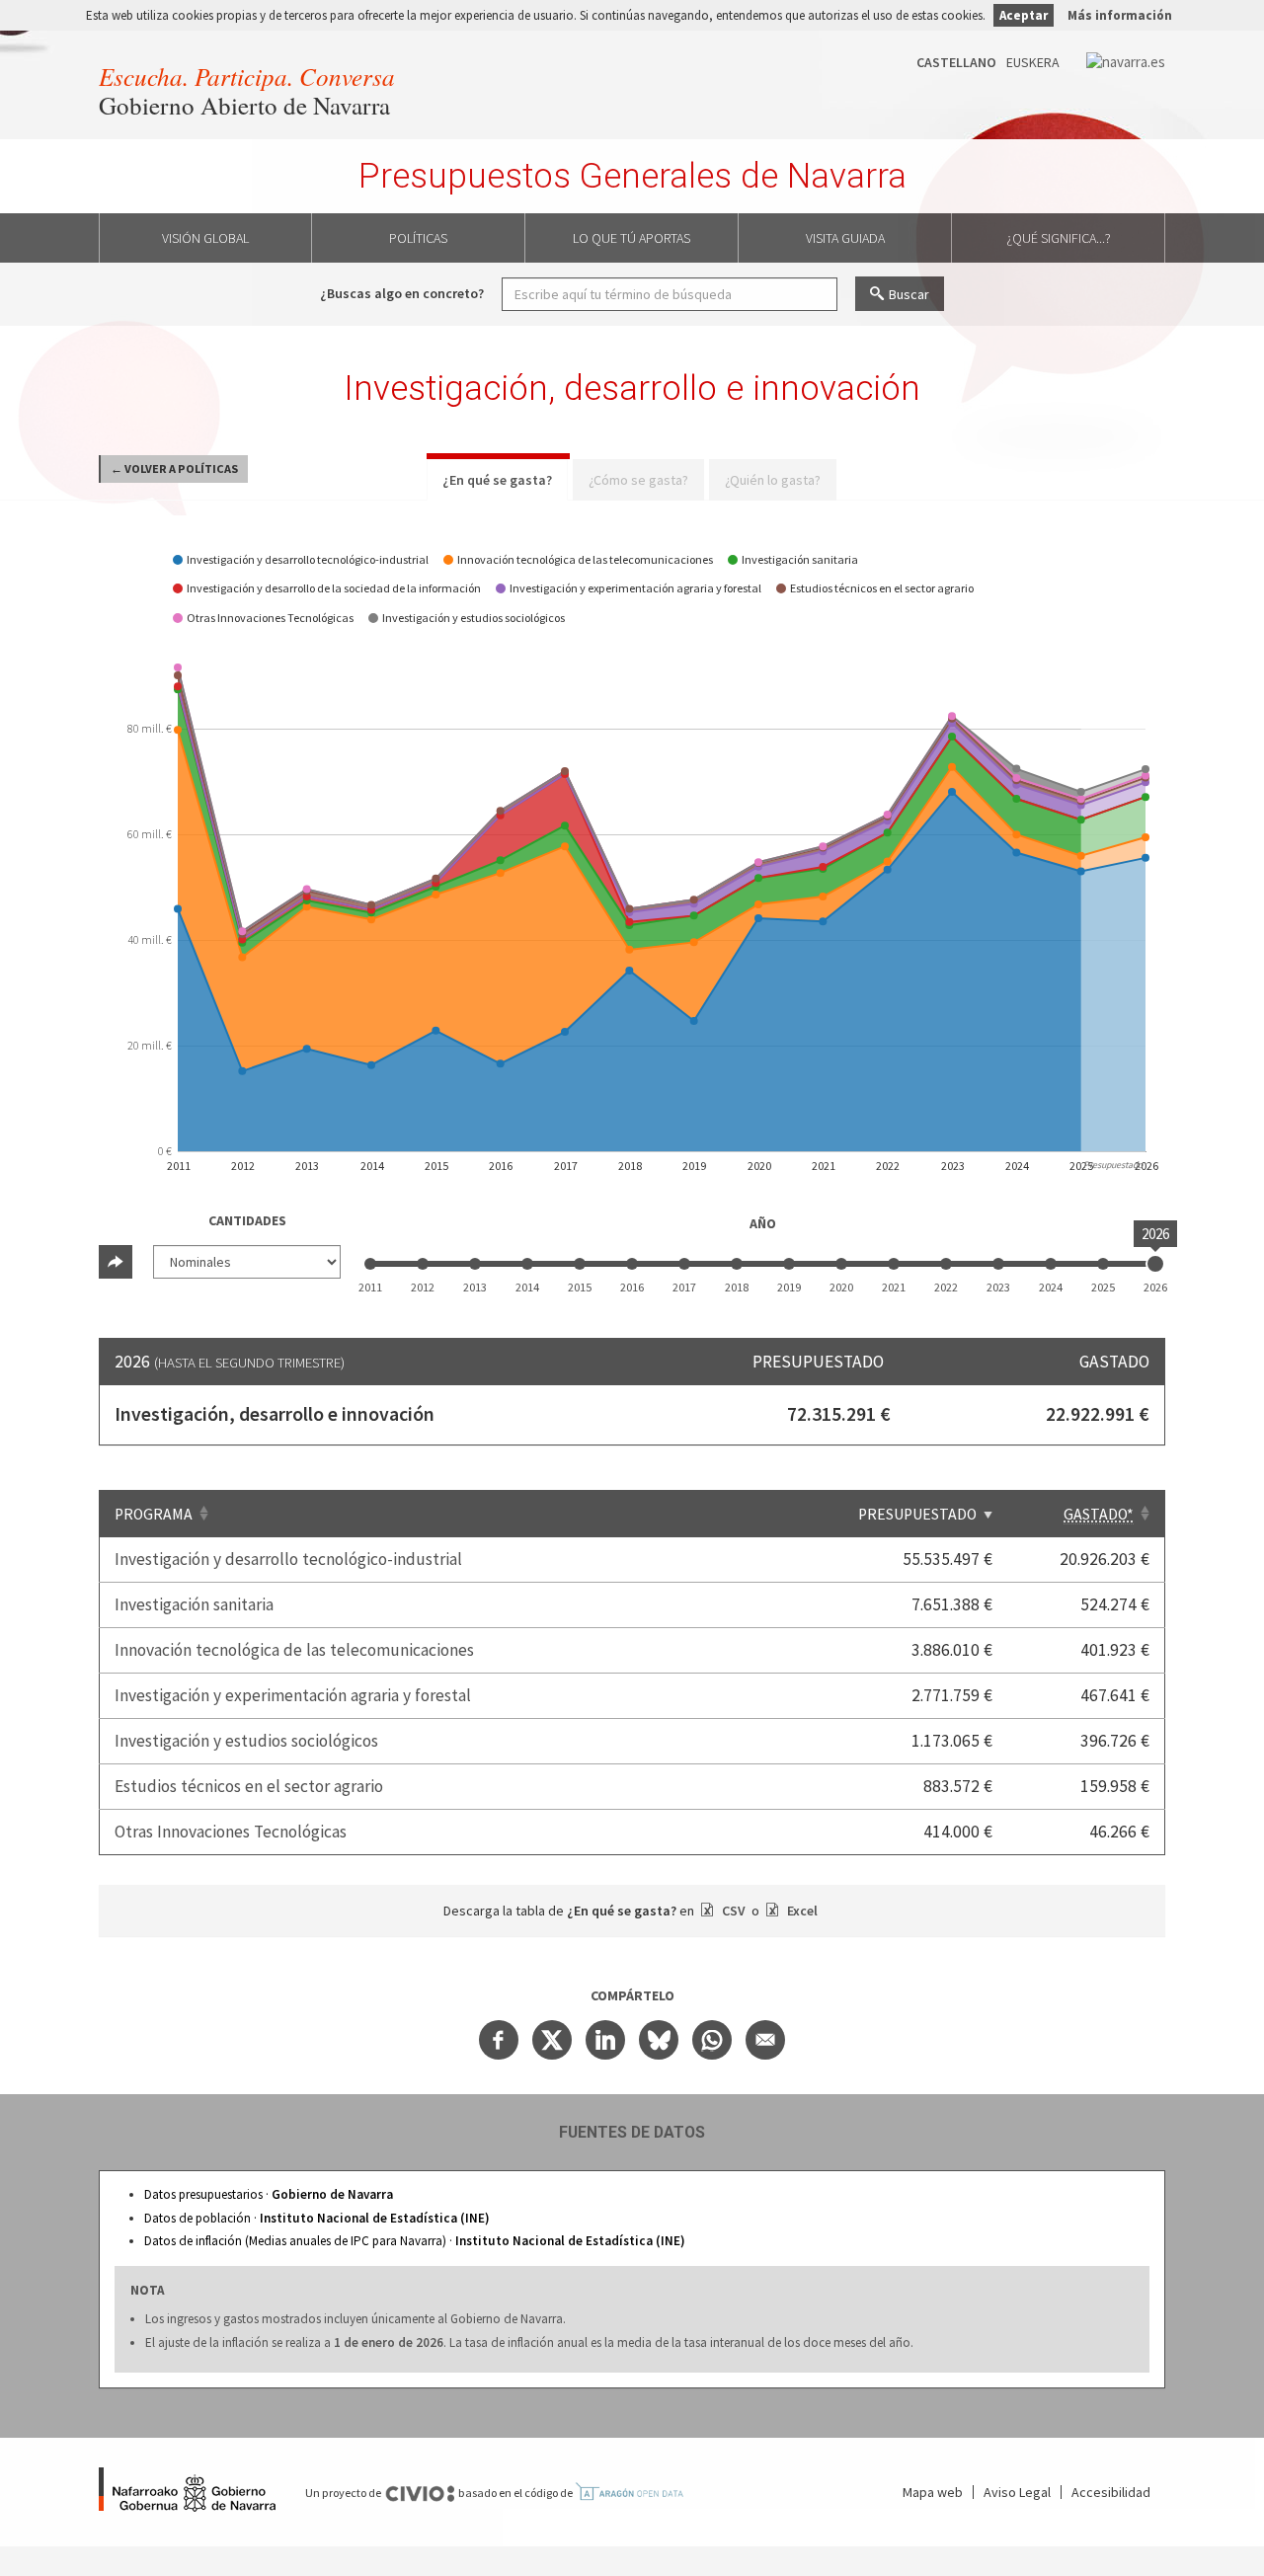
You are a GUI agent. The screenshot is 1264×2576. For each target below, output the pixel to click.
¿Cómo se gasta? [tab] (638, 480)
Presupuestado (917, 1514)
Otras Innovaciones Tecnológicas (231, 1832)
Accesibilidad (1111, 2492)
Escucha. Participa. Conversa (247, 76)
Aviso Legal (1017, 2492)
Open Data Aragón (629, 2492)
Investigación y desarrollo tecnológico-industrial (288, 1559)
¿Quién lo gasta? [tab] (773, 480)
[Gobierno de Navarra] (187, 2492)
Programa (154, 1514)
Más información (1120, 15)
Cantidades (247, 1220)
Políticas (418, 238)
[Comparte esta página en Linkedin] (605, 2040)
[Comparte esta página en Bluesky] (659, 2040)
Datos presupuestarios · (269, 2194)
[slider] (1155, 1264)
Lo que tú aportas (632, 238)
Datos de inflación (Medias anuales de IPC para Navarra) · (415, 2241)
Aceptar (1024, 15)
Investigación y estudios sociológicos (246, 1741)
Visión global (205, 238)
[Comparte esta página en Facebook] (499, 2040)
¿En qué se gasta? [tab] (497, 480)
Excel (801, 1911)
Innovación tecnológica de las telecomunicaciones (294, 1650)
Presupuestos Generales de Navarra (632, 176)
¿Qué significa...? (1059, 238)
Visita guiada (845, 238)
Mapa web (933, 2492)
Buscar (909, 294)
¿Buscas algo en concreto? (402, 293)
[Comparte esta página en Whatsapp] (712, 2040)
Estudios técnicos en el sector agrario (249, 1786)
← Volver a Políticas (174, 468)
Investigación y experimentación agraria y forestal (293, 1695)
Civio (420, 2494)
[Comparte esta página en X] (552, 2040)
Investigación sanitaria (194, 1604)
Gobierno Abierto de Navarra (244, 105)
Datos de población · (317, 2218)
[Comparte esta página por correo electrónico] (765, 2040)
